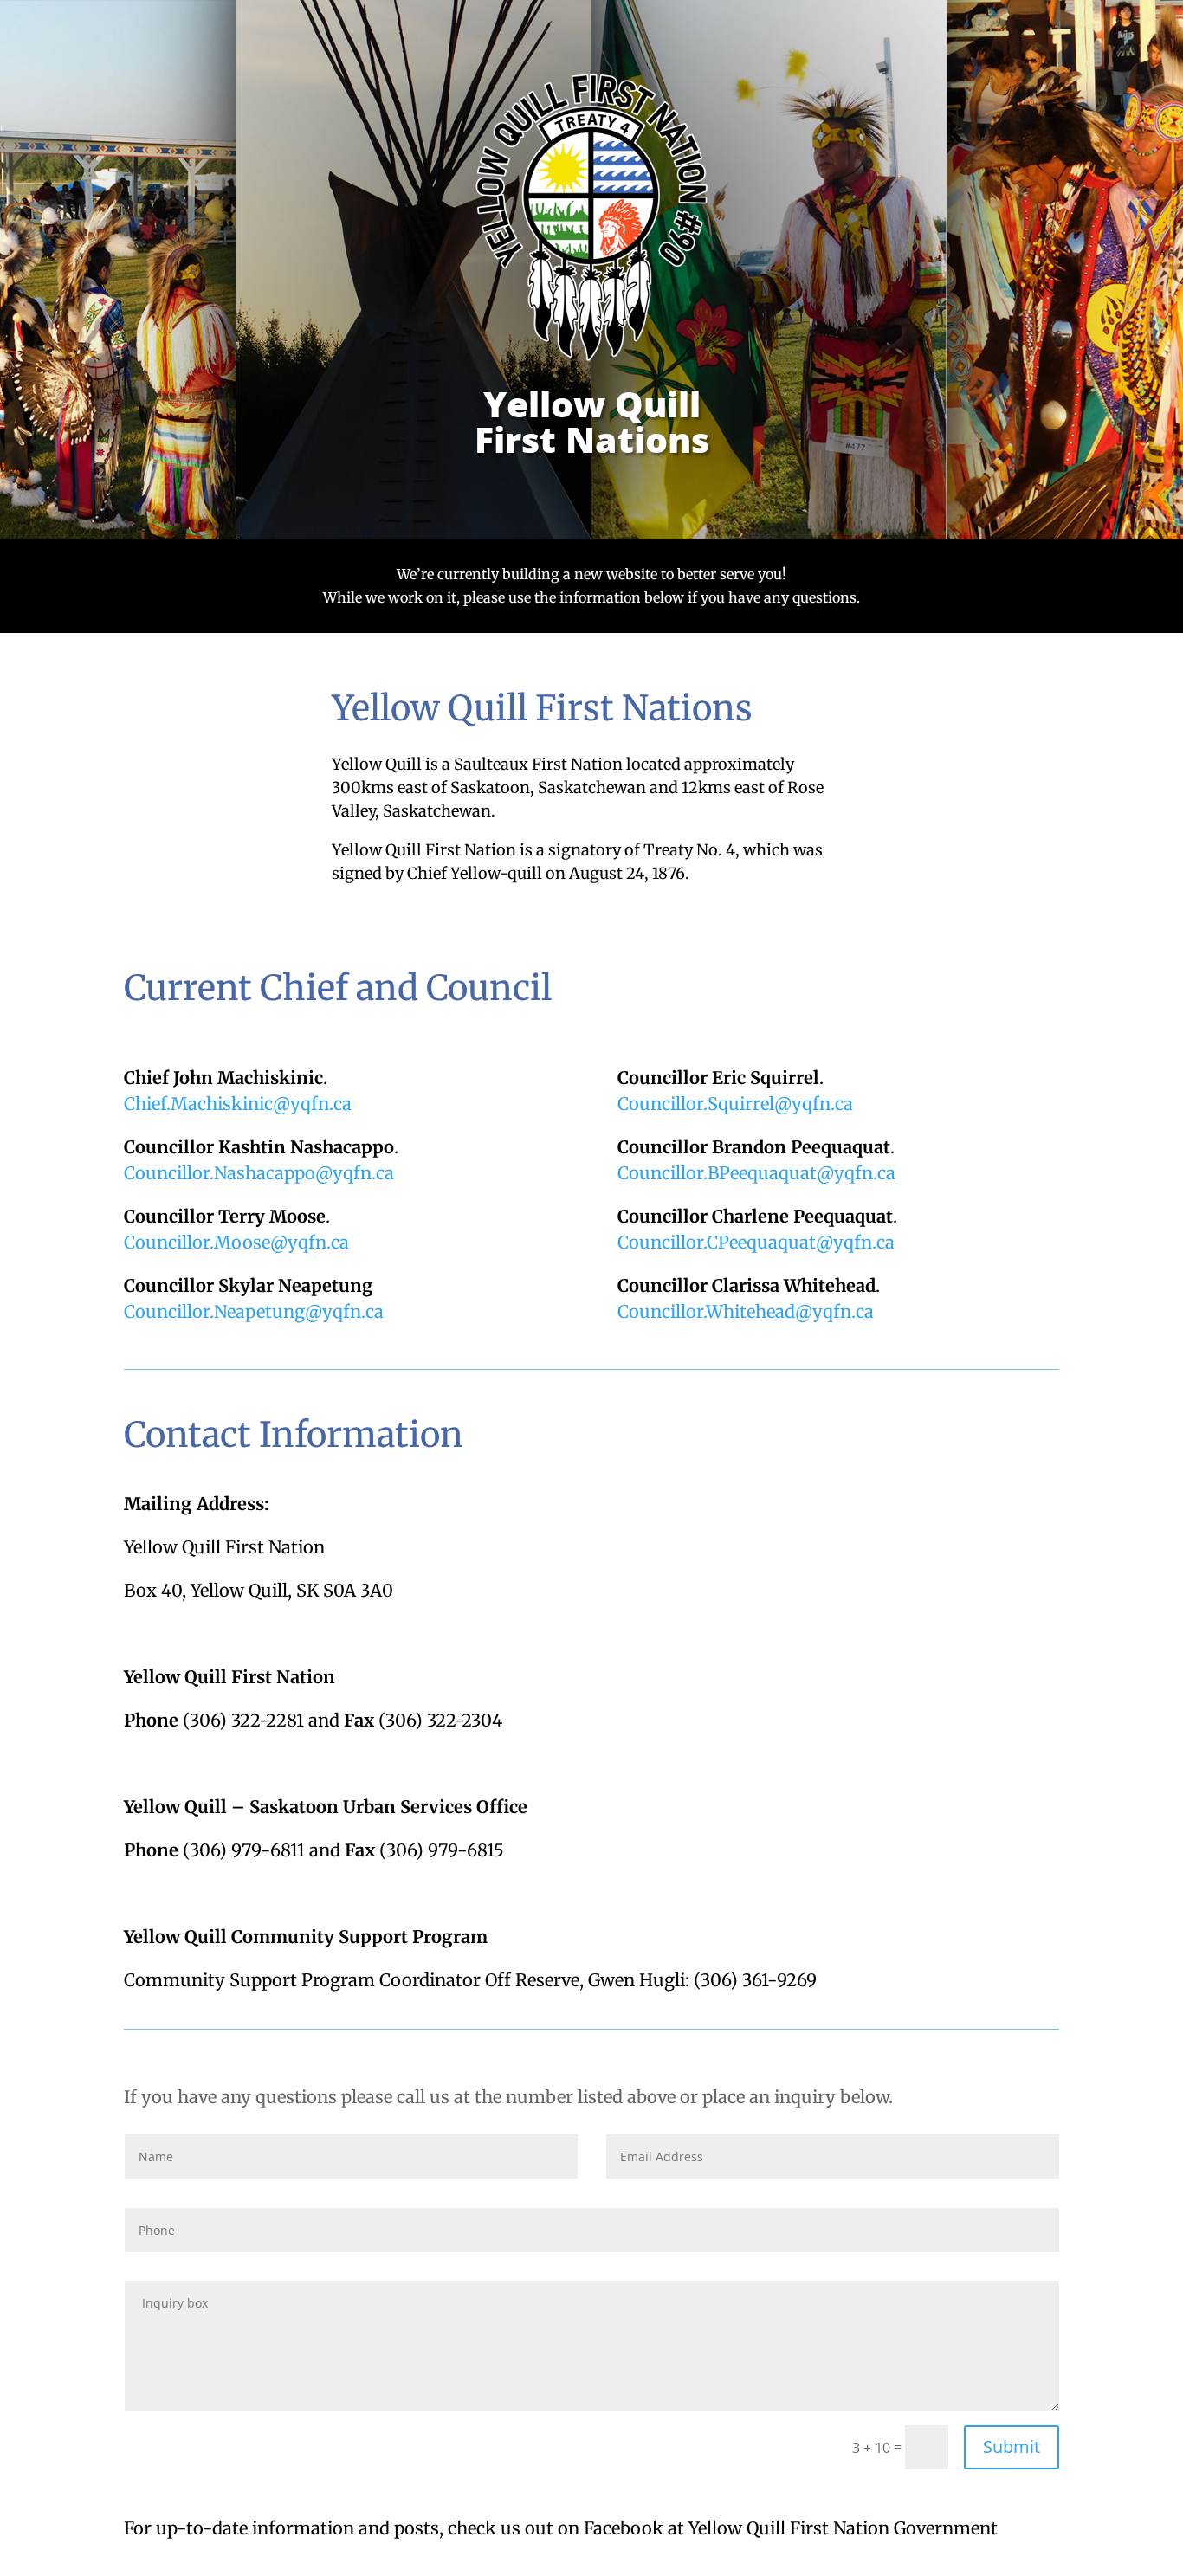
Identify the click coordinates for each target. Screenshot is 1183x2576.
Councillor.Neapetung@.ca (254, 1311)
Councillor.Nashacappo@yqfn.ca (259, 1173)
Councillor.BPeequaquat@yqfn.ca (756, 1173)
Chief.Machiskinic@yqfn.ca (238, 1104)
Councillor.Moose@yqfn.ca (236, 1242)
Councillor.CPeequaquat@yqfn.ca (756, 1242)
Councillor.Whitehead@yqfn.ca (746, 1311)
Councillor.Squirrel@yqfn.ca (735, 1104)
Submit (1012, 2447)
